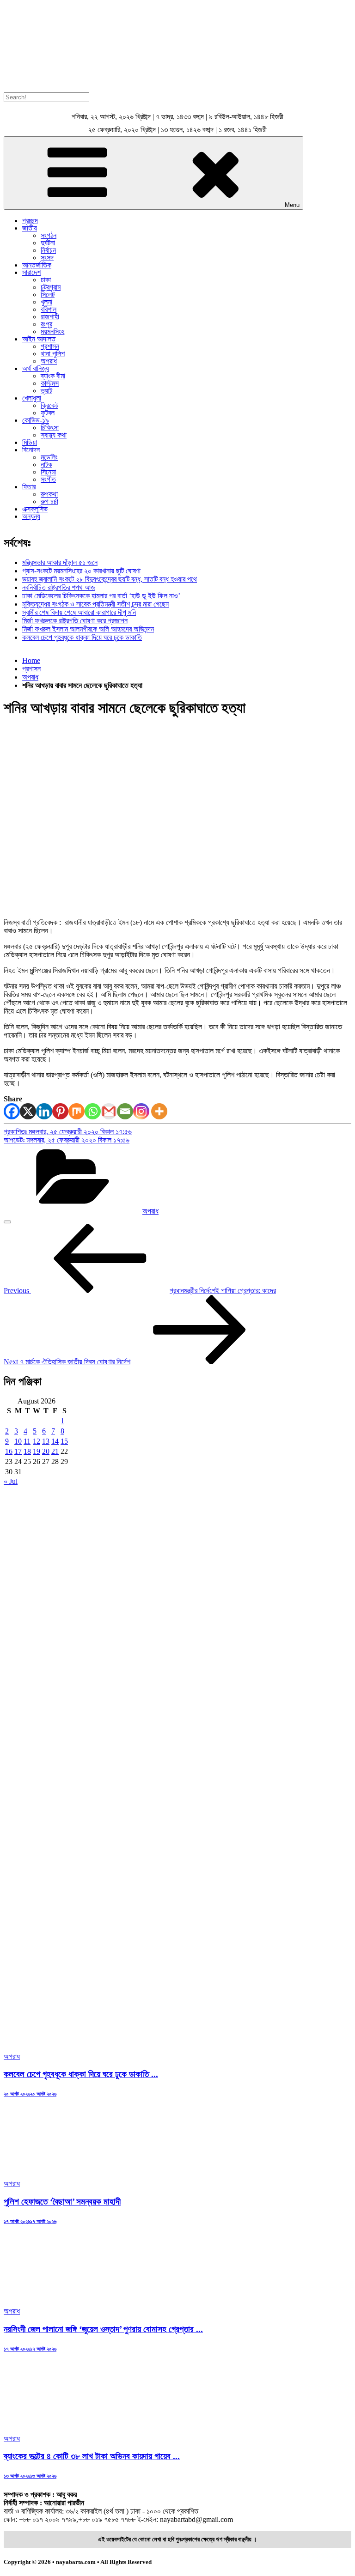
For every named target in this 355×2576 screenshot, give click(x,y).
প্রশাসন (50, 346)
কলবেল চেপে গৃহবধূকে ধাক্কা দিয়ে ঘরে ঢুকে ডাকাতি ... (81, 2074)
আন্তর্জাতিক (37, 265)
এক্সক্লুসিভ (35, 509)
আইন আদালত (39, 339)
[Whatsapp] (93, 1111)
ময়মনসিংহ (52, 331)
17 (18, 1451)
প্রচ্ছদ (30, 221)
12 (37, 1441)
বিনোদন (31, 450)
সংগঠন (49, 235)
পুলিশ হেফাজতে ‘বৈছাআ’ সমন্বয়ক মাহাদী (62, 2202)
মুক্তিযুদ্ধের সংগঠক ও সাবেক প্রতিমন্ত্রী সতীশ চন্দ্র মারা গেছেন (95, 604)
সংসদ (47, 258)
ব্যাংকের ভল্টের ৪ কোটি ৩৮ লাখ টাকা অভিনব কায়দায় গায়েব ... (92, 2456)
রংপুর (46, 324)
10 (18, 1441)
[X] (28, 1111)
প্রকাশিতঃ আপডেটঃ (68, 1136)
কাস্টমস (50, 383)
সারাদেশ (31, 272)
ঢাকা (46, 280)
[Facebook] (12, 1111)
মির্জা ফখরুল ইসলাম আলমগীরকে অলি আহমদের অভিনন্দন (88, 629)
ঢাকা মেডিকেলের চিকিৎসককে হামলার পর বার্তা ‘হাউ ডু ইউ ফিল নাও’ (101, 596)
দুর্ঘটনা (48, 243)
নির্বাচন (48, 250)
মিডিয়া (30, 442)
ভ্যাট (46, 391)
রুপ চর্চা (49, 501)
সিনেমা (48, 472)
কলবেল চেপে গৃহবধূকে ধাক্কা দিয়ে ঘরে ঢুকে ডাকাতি (82, 637)
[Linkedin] (44, 1111)
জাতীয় (30, 228)
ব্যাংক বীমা (53, 376)
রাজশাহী (50, 317)
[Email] (125, 1111)
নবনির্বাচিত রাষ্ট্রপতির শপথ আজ (59, 587)
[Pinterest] (60, 1111)
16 (9, 1451)
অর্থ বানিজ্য (36, 368)
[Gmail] (109, 1111)
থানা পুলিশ (53, 354)
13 (46, 1441)
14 (55, 1441)
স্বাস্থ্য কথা (54, 435)
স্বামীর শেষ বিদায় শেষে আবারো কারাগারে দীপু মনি (79, 612)
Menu (292, 205)
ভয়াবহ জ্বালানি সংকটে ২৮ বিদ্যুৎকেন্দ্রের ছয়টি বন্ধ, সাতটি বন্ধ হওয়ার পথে (110, 579)
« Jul (11, 1481)
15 (64, 1441)
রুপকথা (49, 494)
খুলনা (46, 302)
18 (27, 1451)
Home (31, 660)
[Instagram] (141, 1111)
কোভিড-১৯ (36, 420)
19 (37, 1451)
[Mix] (77, 1111)
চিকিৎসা (50, 428)
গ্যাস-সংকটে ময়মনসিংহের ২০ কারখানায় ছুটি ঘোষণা (81, 571)
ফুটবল (48, 413)
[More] (159, 1111)
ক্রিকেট (49, 405)
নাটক (46, 465)
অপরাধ (49, 361)
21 (55, 1451)
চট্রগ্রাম (51, 287)
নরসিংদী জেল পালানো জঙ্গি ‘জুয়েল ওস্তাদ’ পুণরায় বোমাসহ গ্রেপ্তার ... (103, 2329)
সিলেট (48, 295)
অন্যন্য (31, 516)
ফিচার (29, 487)
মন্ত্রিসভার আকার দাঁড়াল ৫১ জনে (60, 562)
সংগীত (48, 479)
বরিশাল (49, 309)
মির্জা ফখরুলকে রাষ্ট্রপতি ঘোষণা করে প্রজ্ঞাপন (75, 621)
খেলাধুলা (32, 398)
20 (46, 1451)
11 (27, 1441)
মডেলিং (49, 457)
